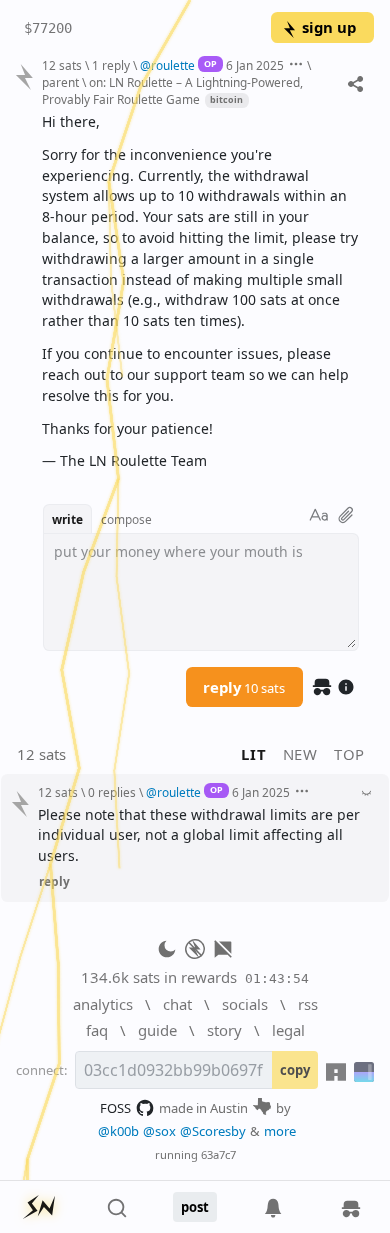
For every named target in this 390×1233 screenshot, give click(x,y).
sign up (329, 27)
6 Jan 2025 (255, 65)
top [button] (349, 754)
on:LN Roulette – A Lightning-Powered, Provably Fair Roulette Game (172, 90)
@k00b (118, 1131)
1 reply (111, 65)
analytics (103, 1004)
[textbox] (200, 292)
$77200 (48, 28)
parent (60, 82)
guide (157, 1030)
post (195, 1207)
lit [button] (253, 754)
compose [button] (126, 519)
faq (97, 1030)
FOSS (115, 1108)
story (224, 1030)
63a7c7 (218, 1154)
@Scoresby (213, 1131)
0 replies (112, 792)
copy (295, 1070)
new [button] (300, 754)
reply (244, 687)
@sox (159, 1131)
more (280, 1131)
